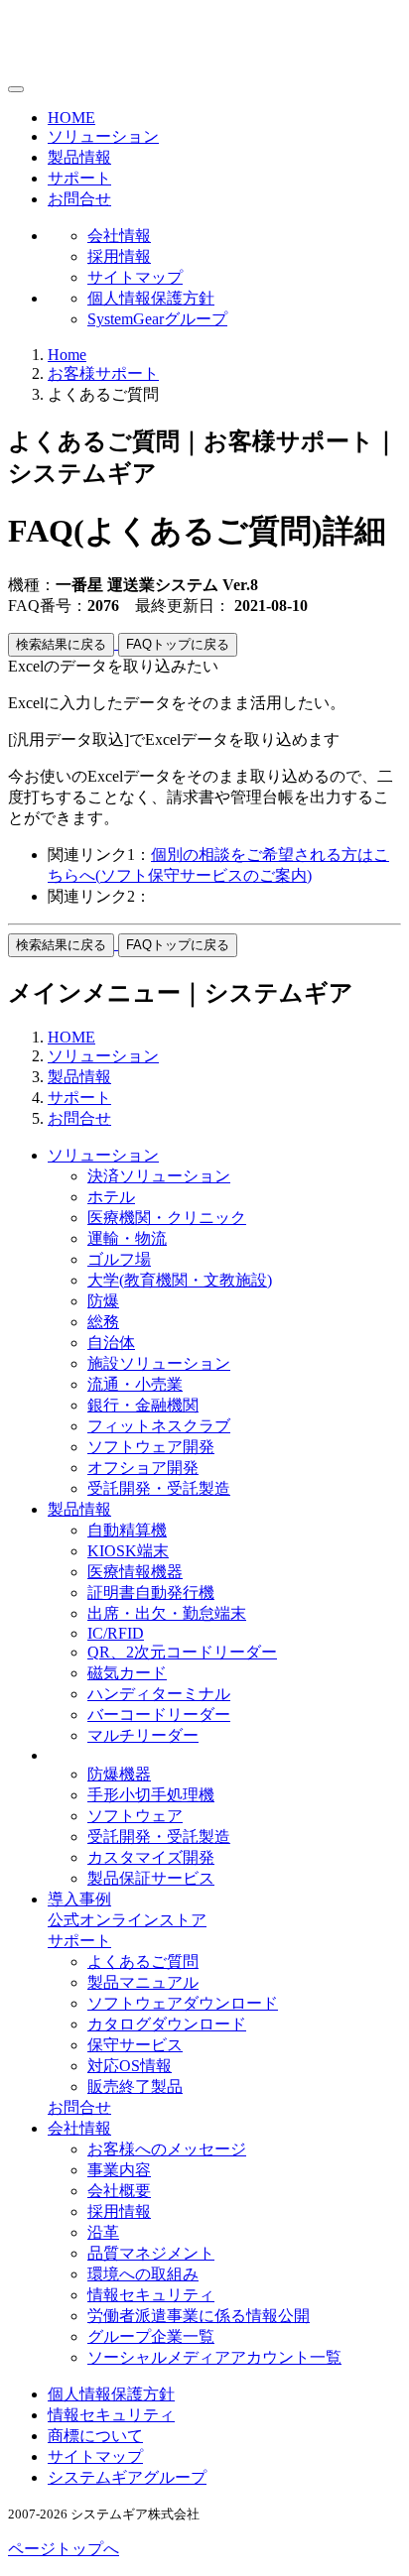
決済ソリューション (159, 1176)
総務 (103, 1322)
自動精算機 (127, 1530)
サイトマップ (135, 277)
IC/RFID (116, 1633)
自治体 (111, 1343)
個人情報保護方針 (151, 298)
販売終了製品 (135, 2086)
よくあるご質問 (143, 1962)
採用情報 (119, 256)
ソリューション (103, 136)
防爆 (103, 1301)
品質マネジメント (151, 2253)
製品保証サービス (151, 1878)
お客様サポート (103, 373)
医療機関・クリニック (167, 1218)
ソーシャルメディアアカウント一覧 (214, 2357)
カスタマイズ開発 (151, 1857)
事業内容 (119, 2170)
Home (67, 355)
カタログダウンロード (167, 2024)
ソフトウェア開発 (151, 1447)
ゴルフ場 (119, 1259)
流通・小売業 (135, 1384)
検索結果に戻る (61, 644)
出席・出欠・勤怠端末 (167, 1613)
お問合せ (79, 199)
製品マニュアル (143, 1982)
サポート (79, 178)
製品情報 (79, 157)
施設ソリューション (159, 1363)
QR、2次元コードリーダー (182, 1652)
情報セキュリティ (151, 2295)
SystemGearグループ (157, 319)
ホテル (111, 1197)
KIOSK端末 (128, 1551)
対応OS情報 (130, 2066)
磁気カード (127, 1673)
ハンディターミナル (159, 1694)
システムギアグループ (127, 2477)
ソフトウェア (135, 1816)
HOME (71, 118)
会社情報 (119, 236)
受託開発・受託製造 (159, 1488)
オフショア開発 (143, 1468)
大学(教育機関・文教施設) (180, 1280)
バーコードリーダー (159, 1715)
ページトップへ (64, 2549)
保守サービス (135, 2045)
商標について (95, 2436)
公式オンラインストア (127, 1920)
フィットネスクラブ (159, 1426)
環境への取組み (143, 2274)
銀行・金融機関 (143, 1405)
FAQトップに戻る (178, 644)
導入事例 (79, 1899)
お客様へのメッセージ (167, 2149)
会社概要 (119, 2191)
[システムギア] (92, 66)
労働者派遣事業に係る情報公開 (199, 2316)
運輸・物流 (127, 1238)
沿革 (103, 2232)
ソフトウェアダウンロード (183, 2003)
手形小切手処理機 (151, 1795)
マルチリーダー (143, 1735)
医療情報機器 (135, 1572)
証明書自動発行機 (151, 1593)
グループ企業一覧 (151, 2336)
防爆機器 (119, 1774)
